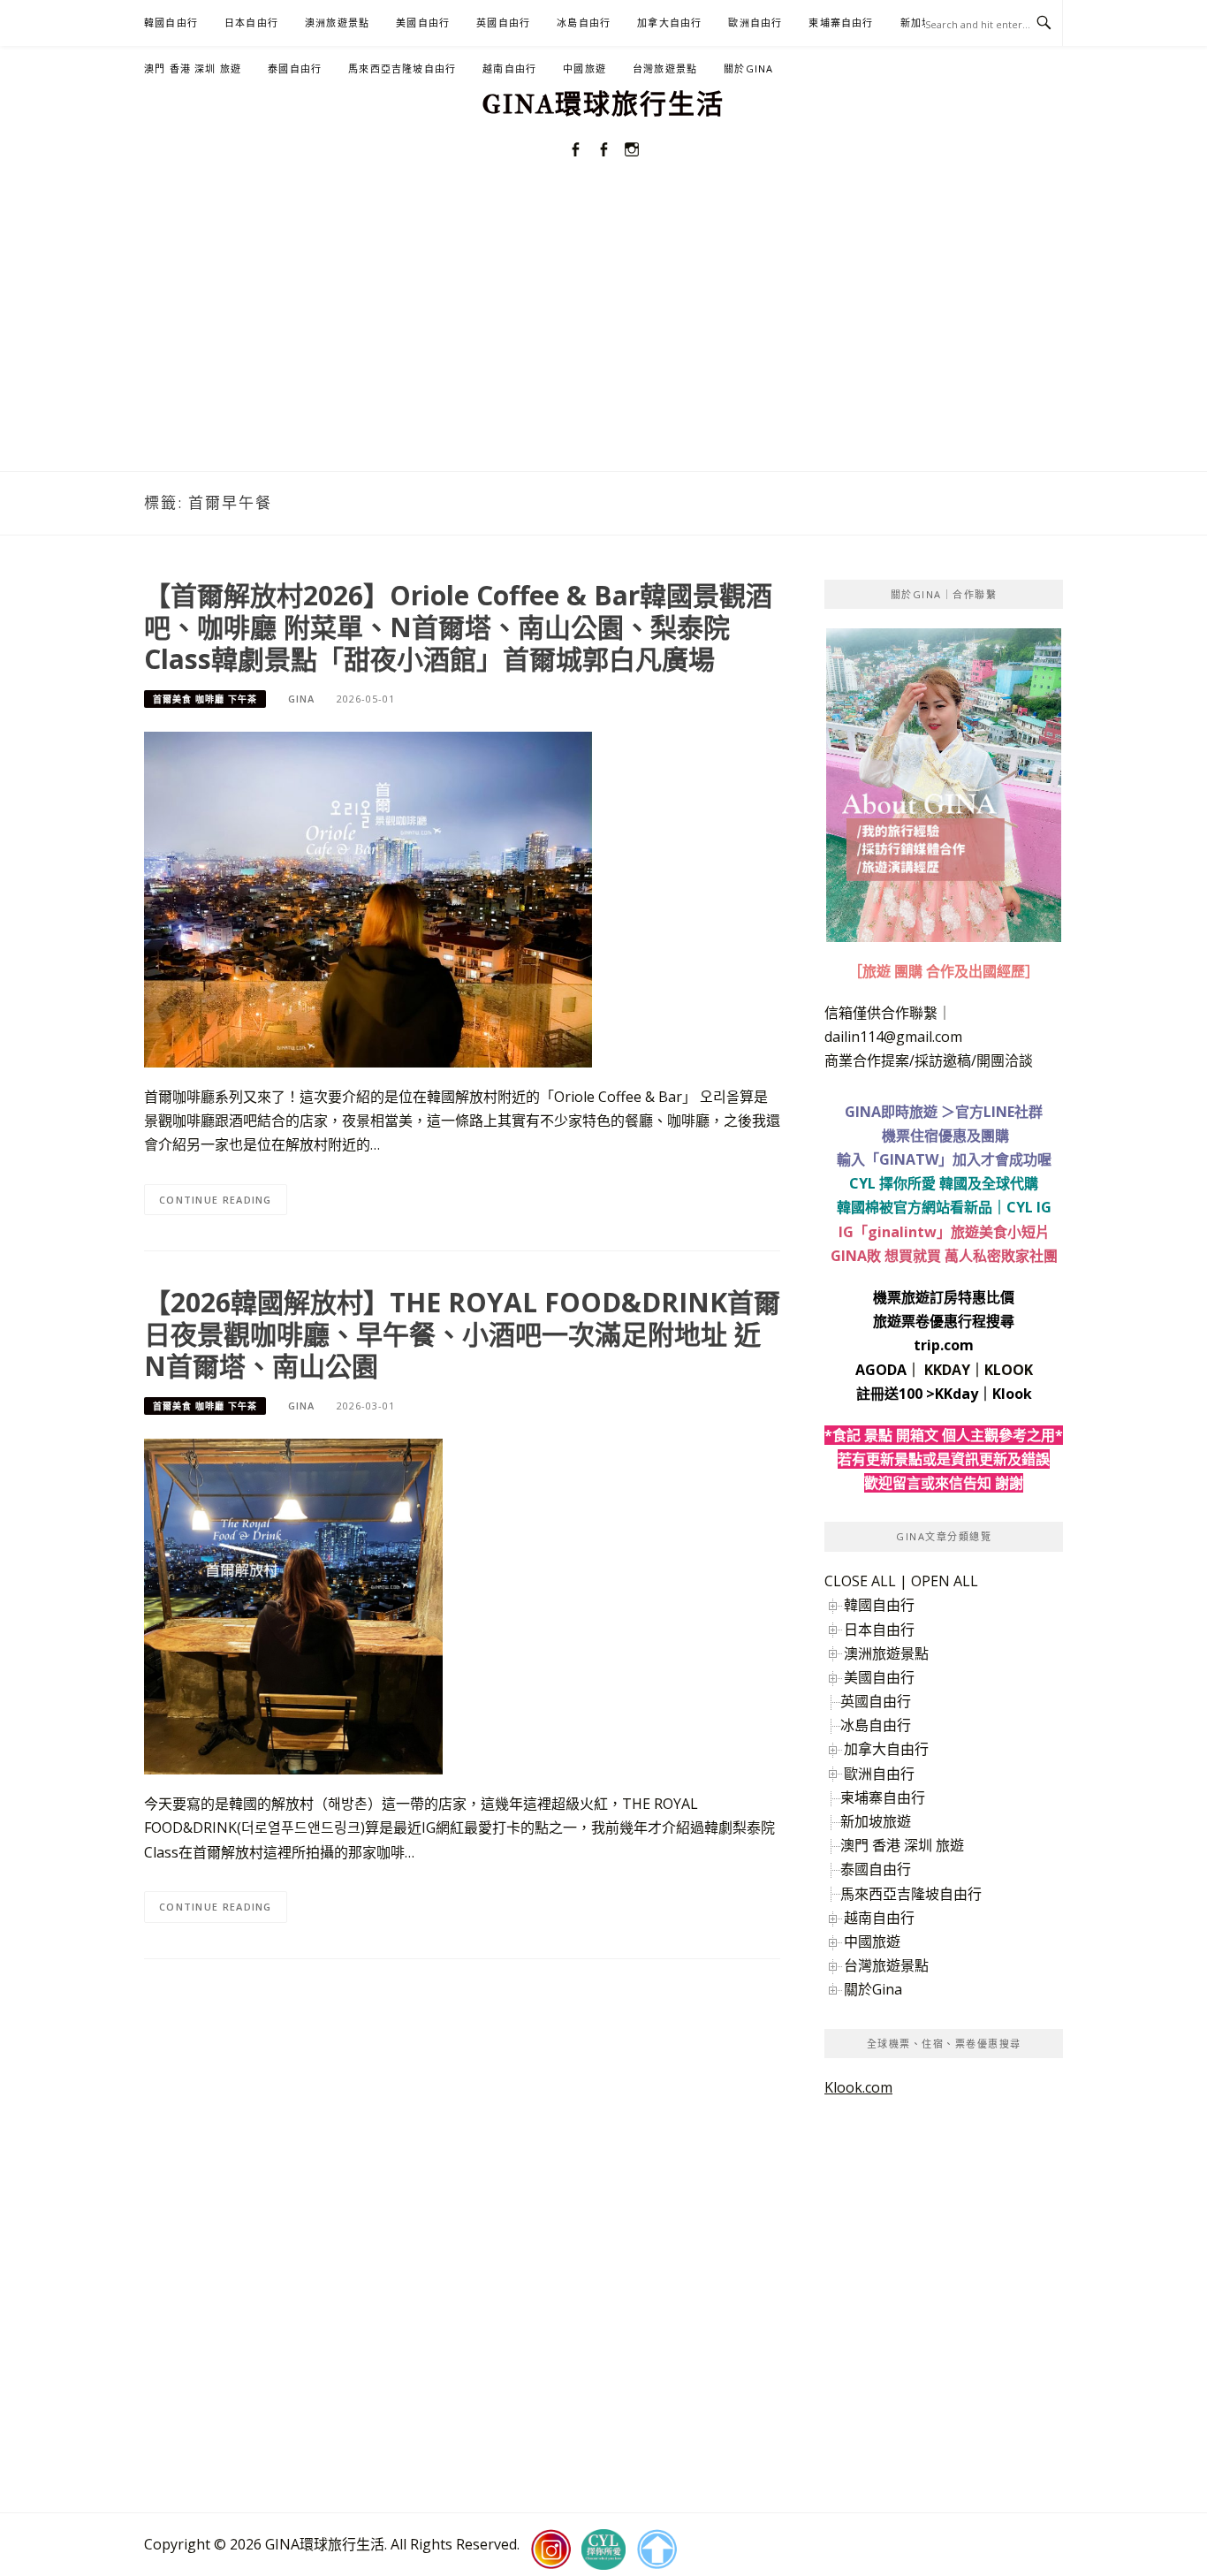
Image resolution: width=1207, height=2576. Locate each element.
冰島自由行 (584, 23)
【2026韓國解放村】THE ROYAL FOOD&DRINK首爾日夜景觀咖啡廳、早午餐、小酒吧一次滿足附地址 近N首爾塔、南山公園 (462, 1334)
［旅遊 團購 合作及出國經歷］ (944, 971)
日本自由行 (251, 23)
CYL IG (1029, 1207)
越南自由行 (509, 68)
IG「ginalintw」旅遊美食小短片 (944, 1232)
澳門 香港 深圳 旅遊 (193, 68)
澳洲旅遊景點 (337, 23)
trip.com (944, 1345)
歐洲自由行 (755, 23)
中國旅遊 (585, 68)
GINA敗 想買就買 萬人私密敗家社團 (944, 1256)
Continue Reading (216, 1200)
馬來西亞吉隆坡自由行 (402, 68)
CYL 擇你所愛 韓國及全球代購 (944, 1183)
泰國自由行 (295, 68)
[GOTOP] (657, 2549)
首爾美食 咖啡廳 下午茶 (205, 699)
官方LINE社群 (999, 1112)
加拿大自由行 (669, 23)
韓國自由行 (171, 23)
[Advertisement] (603, 338)
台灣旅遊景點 (665, 68)
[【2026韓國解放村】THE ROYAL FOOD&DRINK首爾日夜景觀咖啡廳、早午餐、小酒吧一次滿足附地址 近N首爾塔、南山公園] (293, 1606)
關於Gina (748, 68)
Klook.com (858, 2087)
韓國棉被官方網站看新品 (915, 1207)
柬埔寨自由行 (841, 23)
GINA (301, 699)
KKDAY (947, 1370)
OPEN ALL (945, 1581)
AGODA (881, 1370)
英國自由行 (503, 23)
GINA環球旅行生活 (603, 105)
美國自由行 (423, 23)
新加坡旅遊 (876, 1821)
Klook (1012, 1394)
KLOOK (1009, 1370)
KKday (956, 1394)
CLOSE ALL (860, 1581)
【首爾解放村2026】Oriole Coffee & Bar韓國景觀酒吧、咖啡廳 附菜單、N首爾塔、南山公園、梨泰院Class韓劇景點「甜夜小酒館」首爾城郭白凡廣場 (458, 627)
